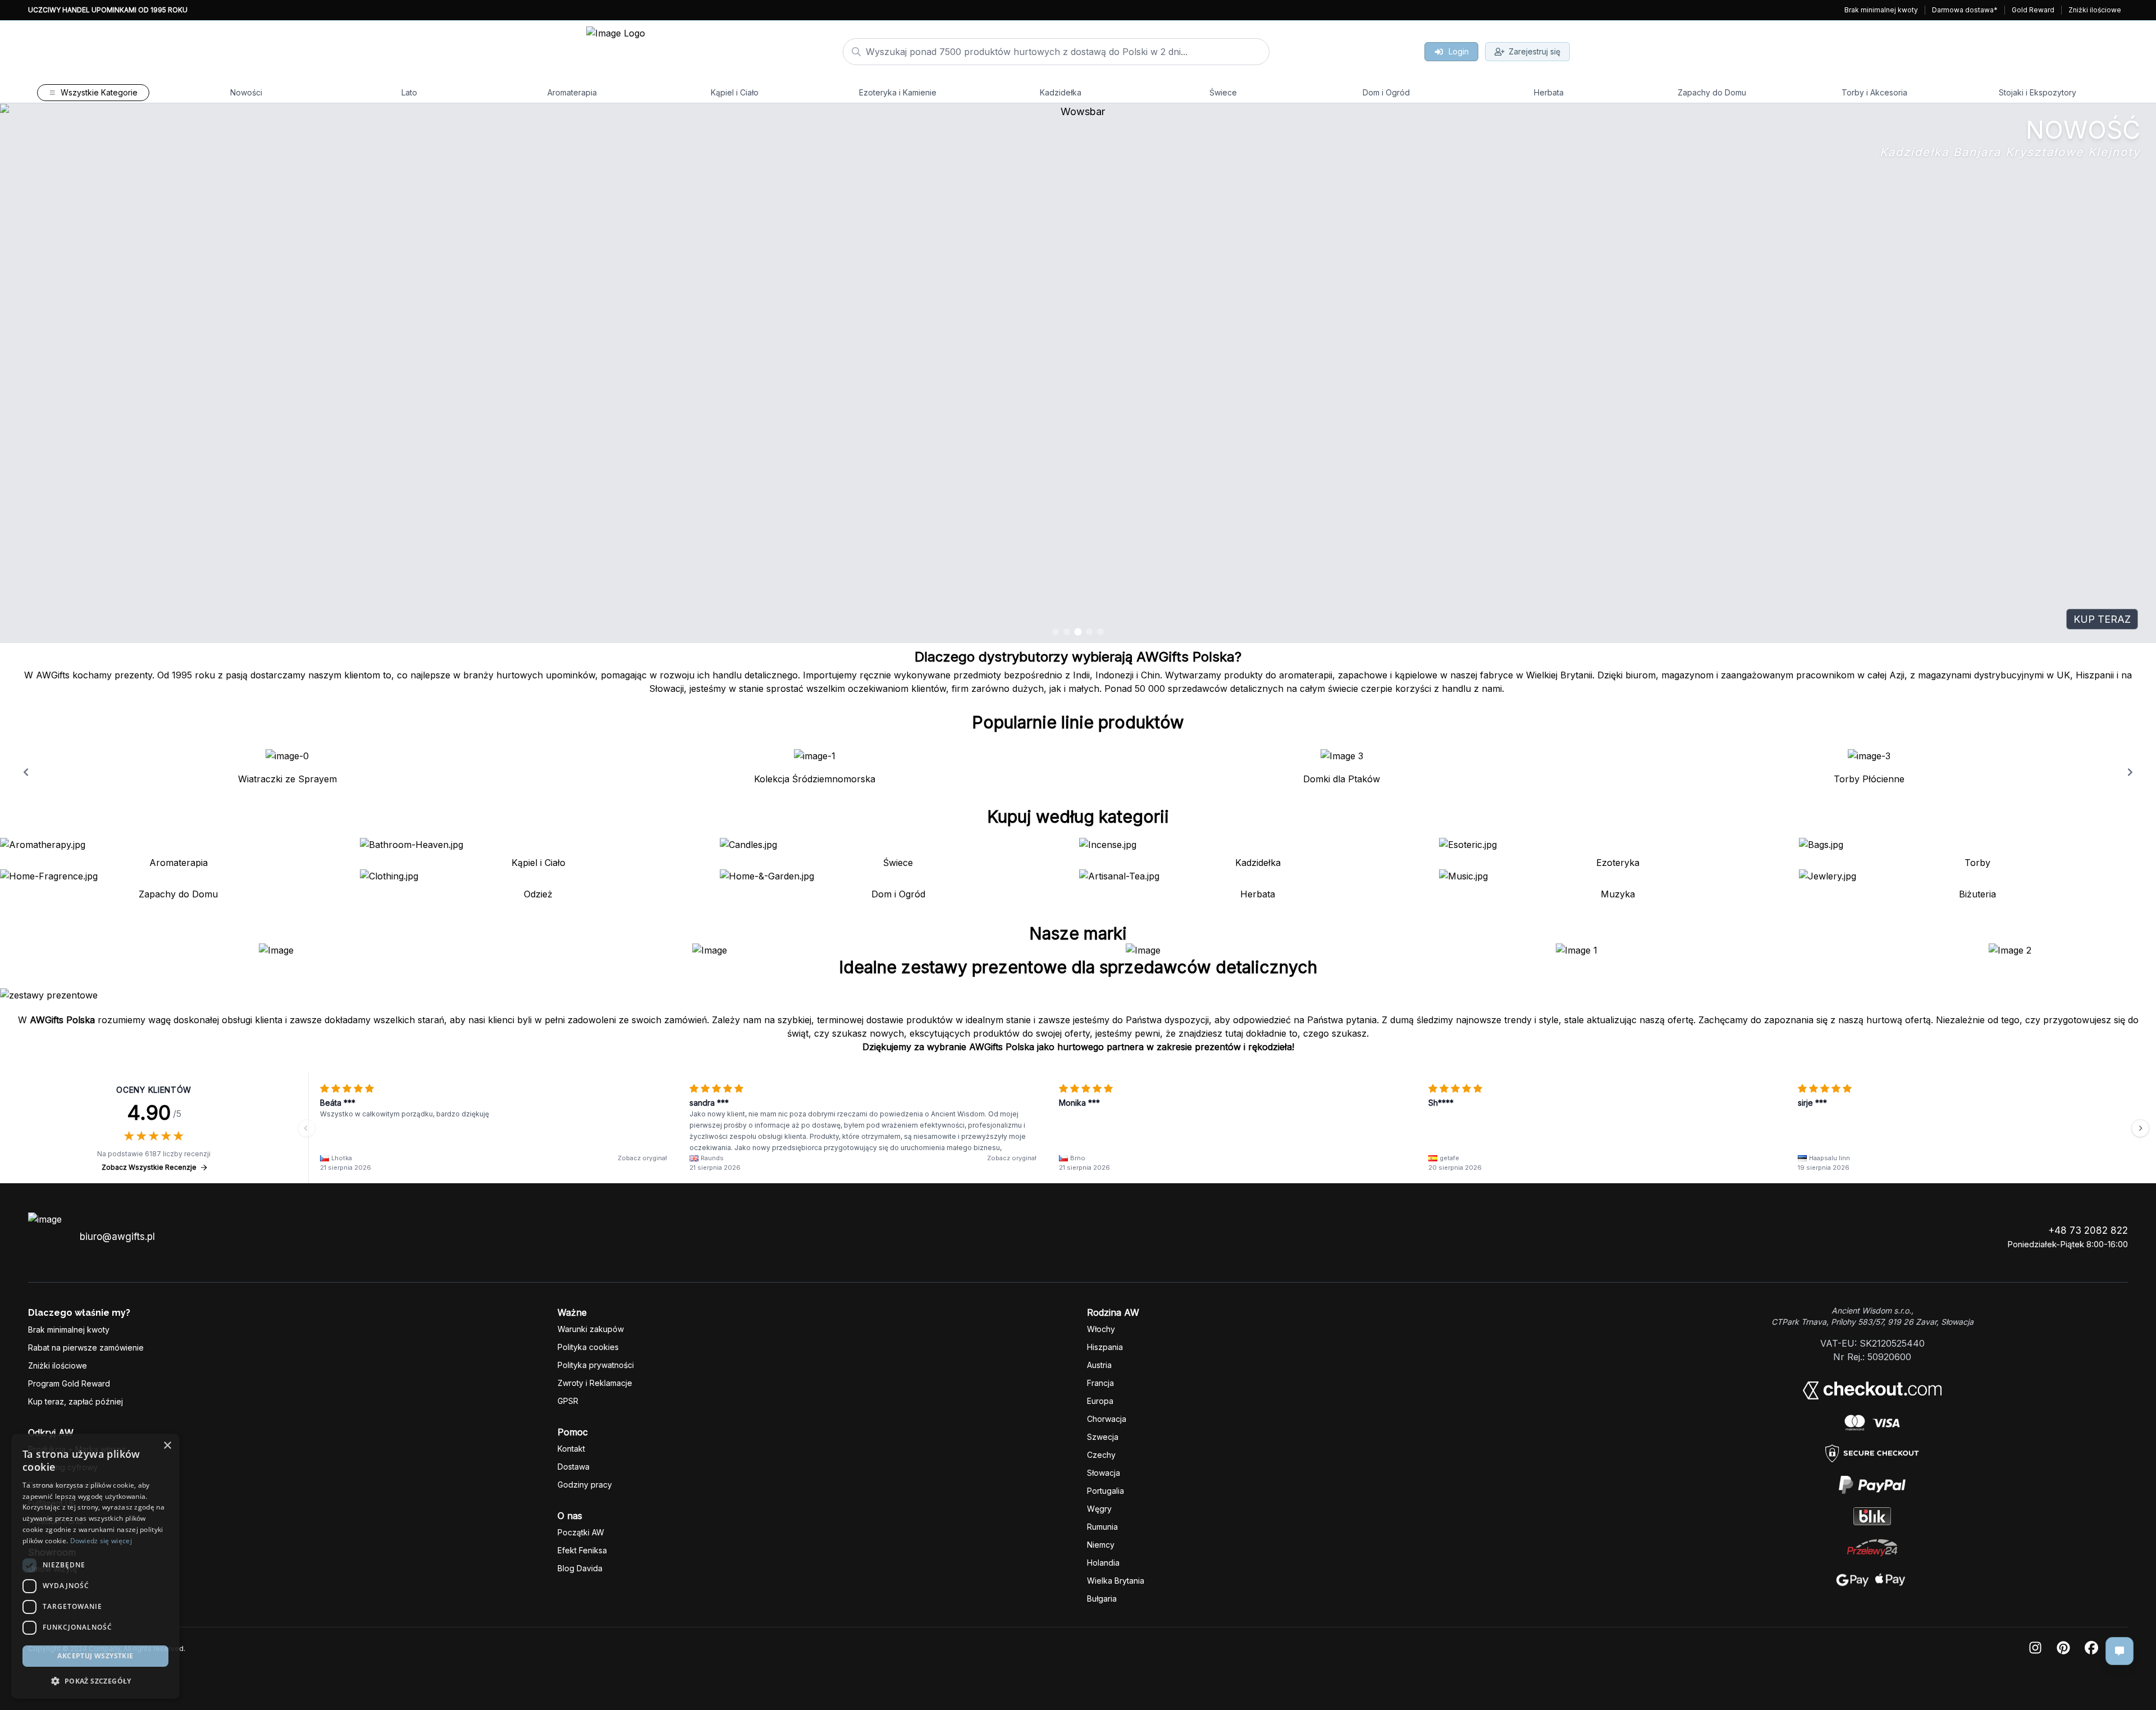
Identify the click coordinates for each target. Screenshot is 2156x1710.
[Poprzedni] (307, 1128)
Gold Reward (2033, 10)
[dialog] (19, 1691)
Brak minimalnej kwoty (1881, 10)
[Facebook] (2091, 1649)
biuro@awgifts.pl (117, 1237)
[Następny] (2140, 1128)
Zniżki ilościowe (2095, 10)
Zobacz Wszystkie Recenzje (149, 1167)
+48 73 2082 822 (2088, 1230)
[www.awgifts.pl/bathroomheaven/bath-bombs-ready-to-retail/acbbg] (1078, 373)
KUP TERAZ (2102, 619)
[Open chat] (2120, 1651)
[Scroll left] (26, 772)
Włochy (1101, 1329)
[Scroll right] (2130, 772)
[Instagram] (2035, 1649)
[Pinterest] (2063, 1649)
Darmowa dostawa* (1965, 10)
